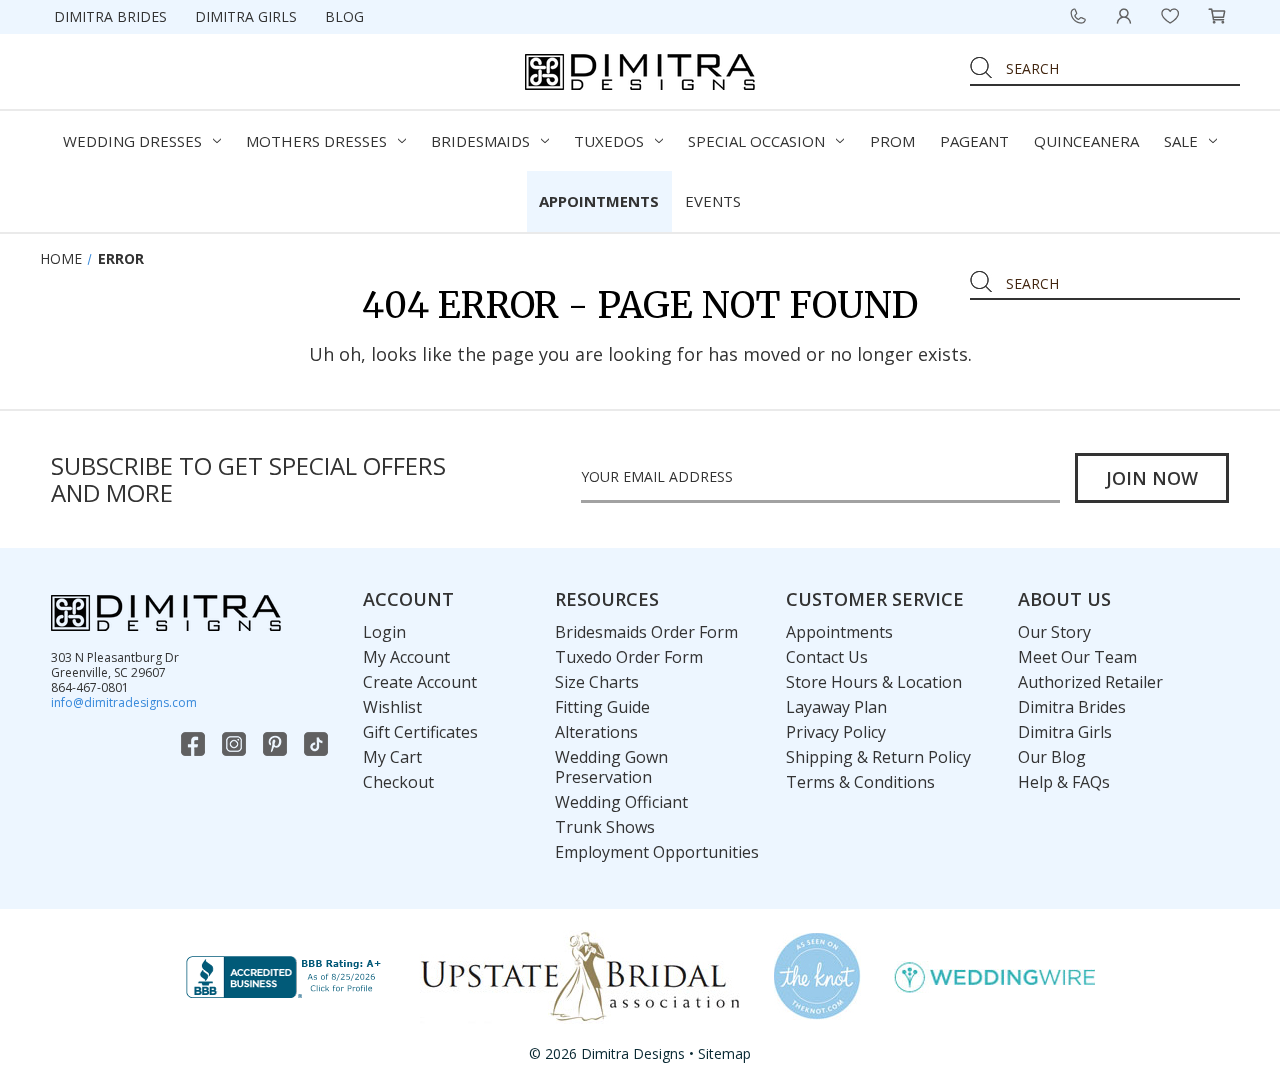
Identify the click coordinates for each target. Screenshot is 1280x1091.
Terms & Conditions (860, 782)
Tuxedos (609, 141)
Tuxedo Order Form (629, 657)
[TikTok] (318, 744)
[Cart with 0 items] (1217, 16)
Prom (892, 141)
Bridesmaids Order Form (646, 632)
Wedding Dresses (132, 141)
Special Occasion (756, 141)
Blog (344, 16)
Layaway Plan (836, 707)
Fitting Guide (602, 707)
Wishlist (392, 707)
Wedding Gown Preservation (611, 767)
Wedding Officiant (621, 802)
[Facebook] (195, 744)
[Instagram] (236, 744)
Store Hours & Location (874, 682)
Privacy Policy (836, 732)
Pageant (974, 141)
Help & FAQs (1064, 782)
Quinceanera (1086, 141)
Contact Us (827, 657)
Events (713, 201)
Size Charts (597, 682)
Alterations (596, 732)
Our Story (1054, 632)
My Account (406, 657)
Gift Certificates (420, 732)
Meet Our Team (1077, 657)
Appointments (599, 201)
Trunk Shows (605, 827)
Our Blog (1052, 757)
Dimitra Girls (246, 16)
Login (384, 632)
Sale (1181, 141)
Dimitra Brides (110, 16)
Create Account (420, 682)
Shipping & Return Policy (878, 757)
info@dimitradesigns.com (124, 702)
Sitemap (724, 1053)
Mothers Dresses (316, 141)
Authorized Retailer (1090, 682)
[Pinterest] (277, 744)
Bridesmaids (480, 141)
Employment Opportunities (657, 852)
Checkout (398, 782)
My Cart (392, 757)
